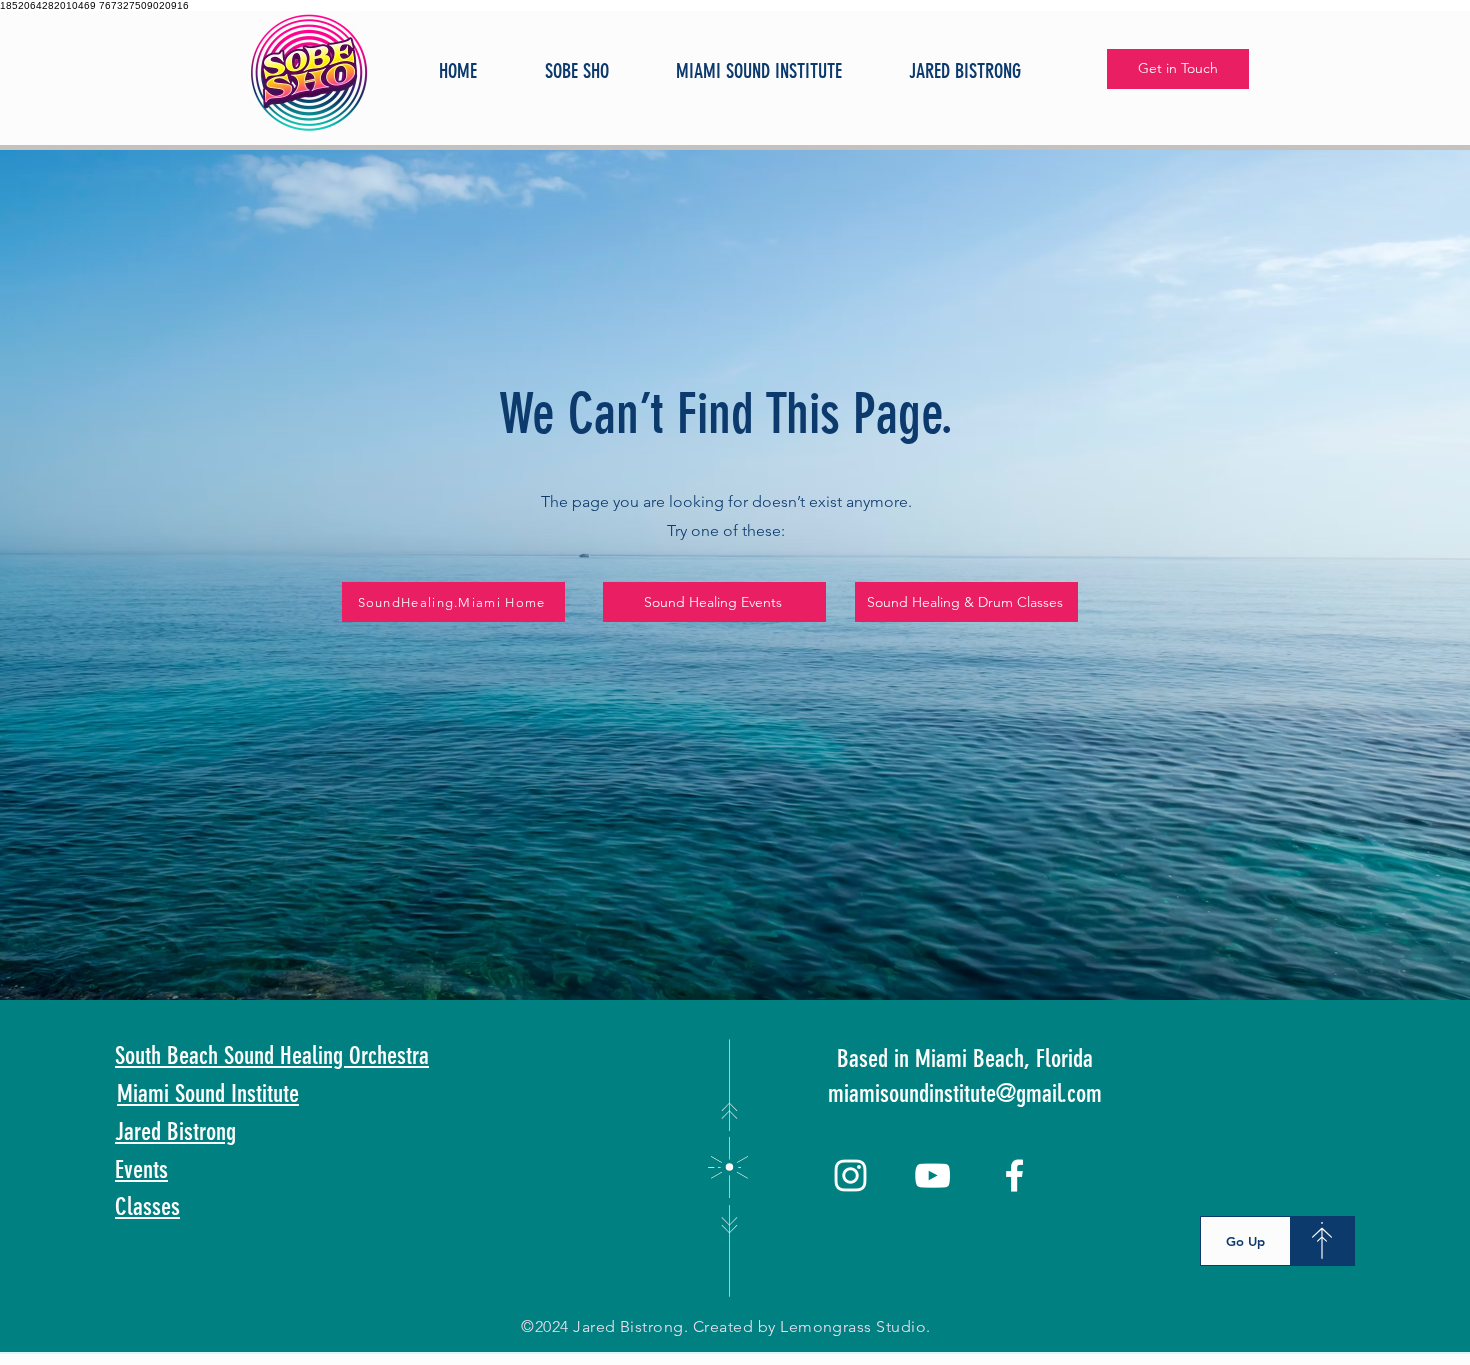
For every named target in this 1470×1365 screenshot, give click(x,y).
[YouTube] (932, 1175)
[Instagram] (850, 1175)
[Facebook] (1014, 1175)
